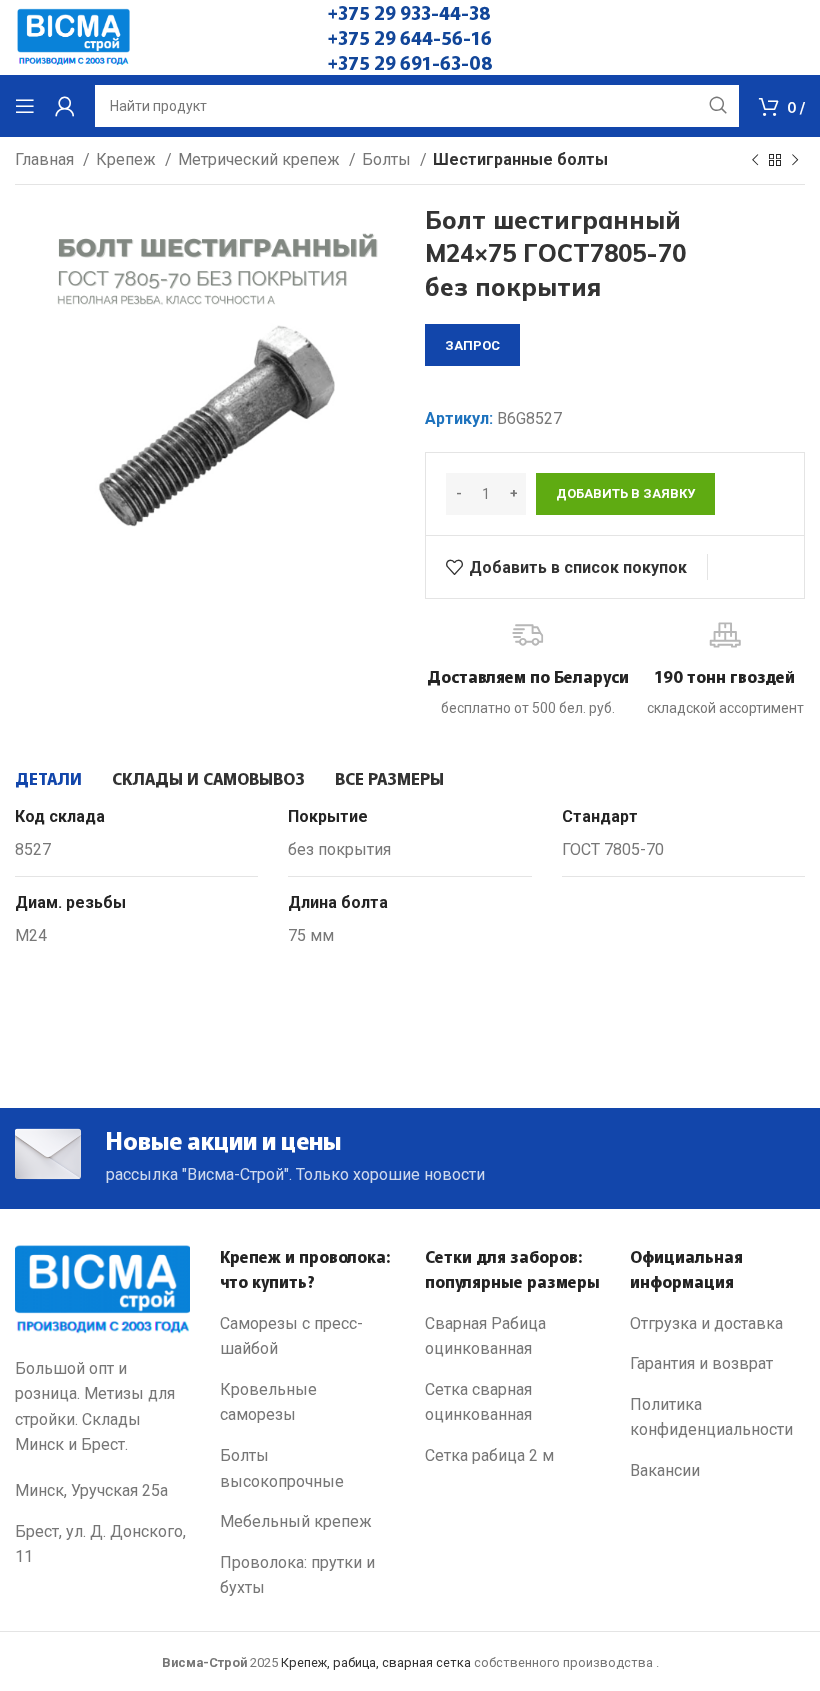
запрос (472, 345)
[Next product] (795, 161)
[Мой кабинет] (65, 106)
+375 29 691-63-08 (410, 62)
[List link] (307, 1336)
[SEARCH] (718, 106)
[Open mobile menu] (25, 106)
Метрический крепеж (261, 159)
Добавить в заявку (625, 493)
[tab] (48, 778)
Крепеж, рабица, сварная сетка (376, 1662)
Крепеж (128, 159)
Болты (388, 159)
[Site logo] (73, 36)
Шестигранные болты (520, 159)
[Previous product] (755, 161)
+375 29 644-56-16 (410, 37)
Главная (46, 159)
